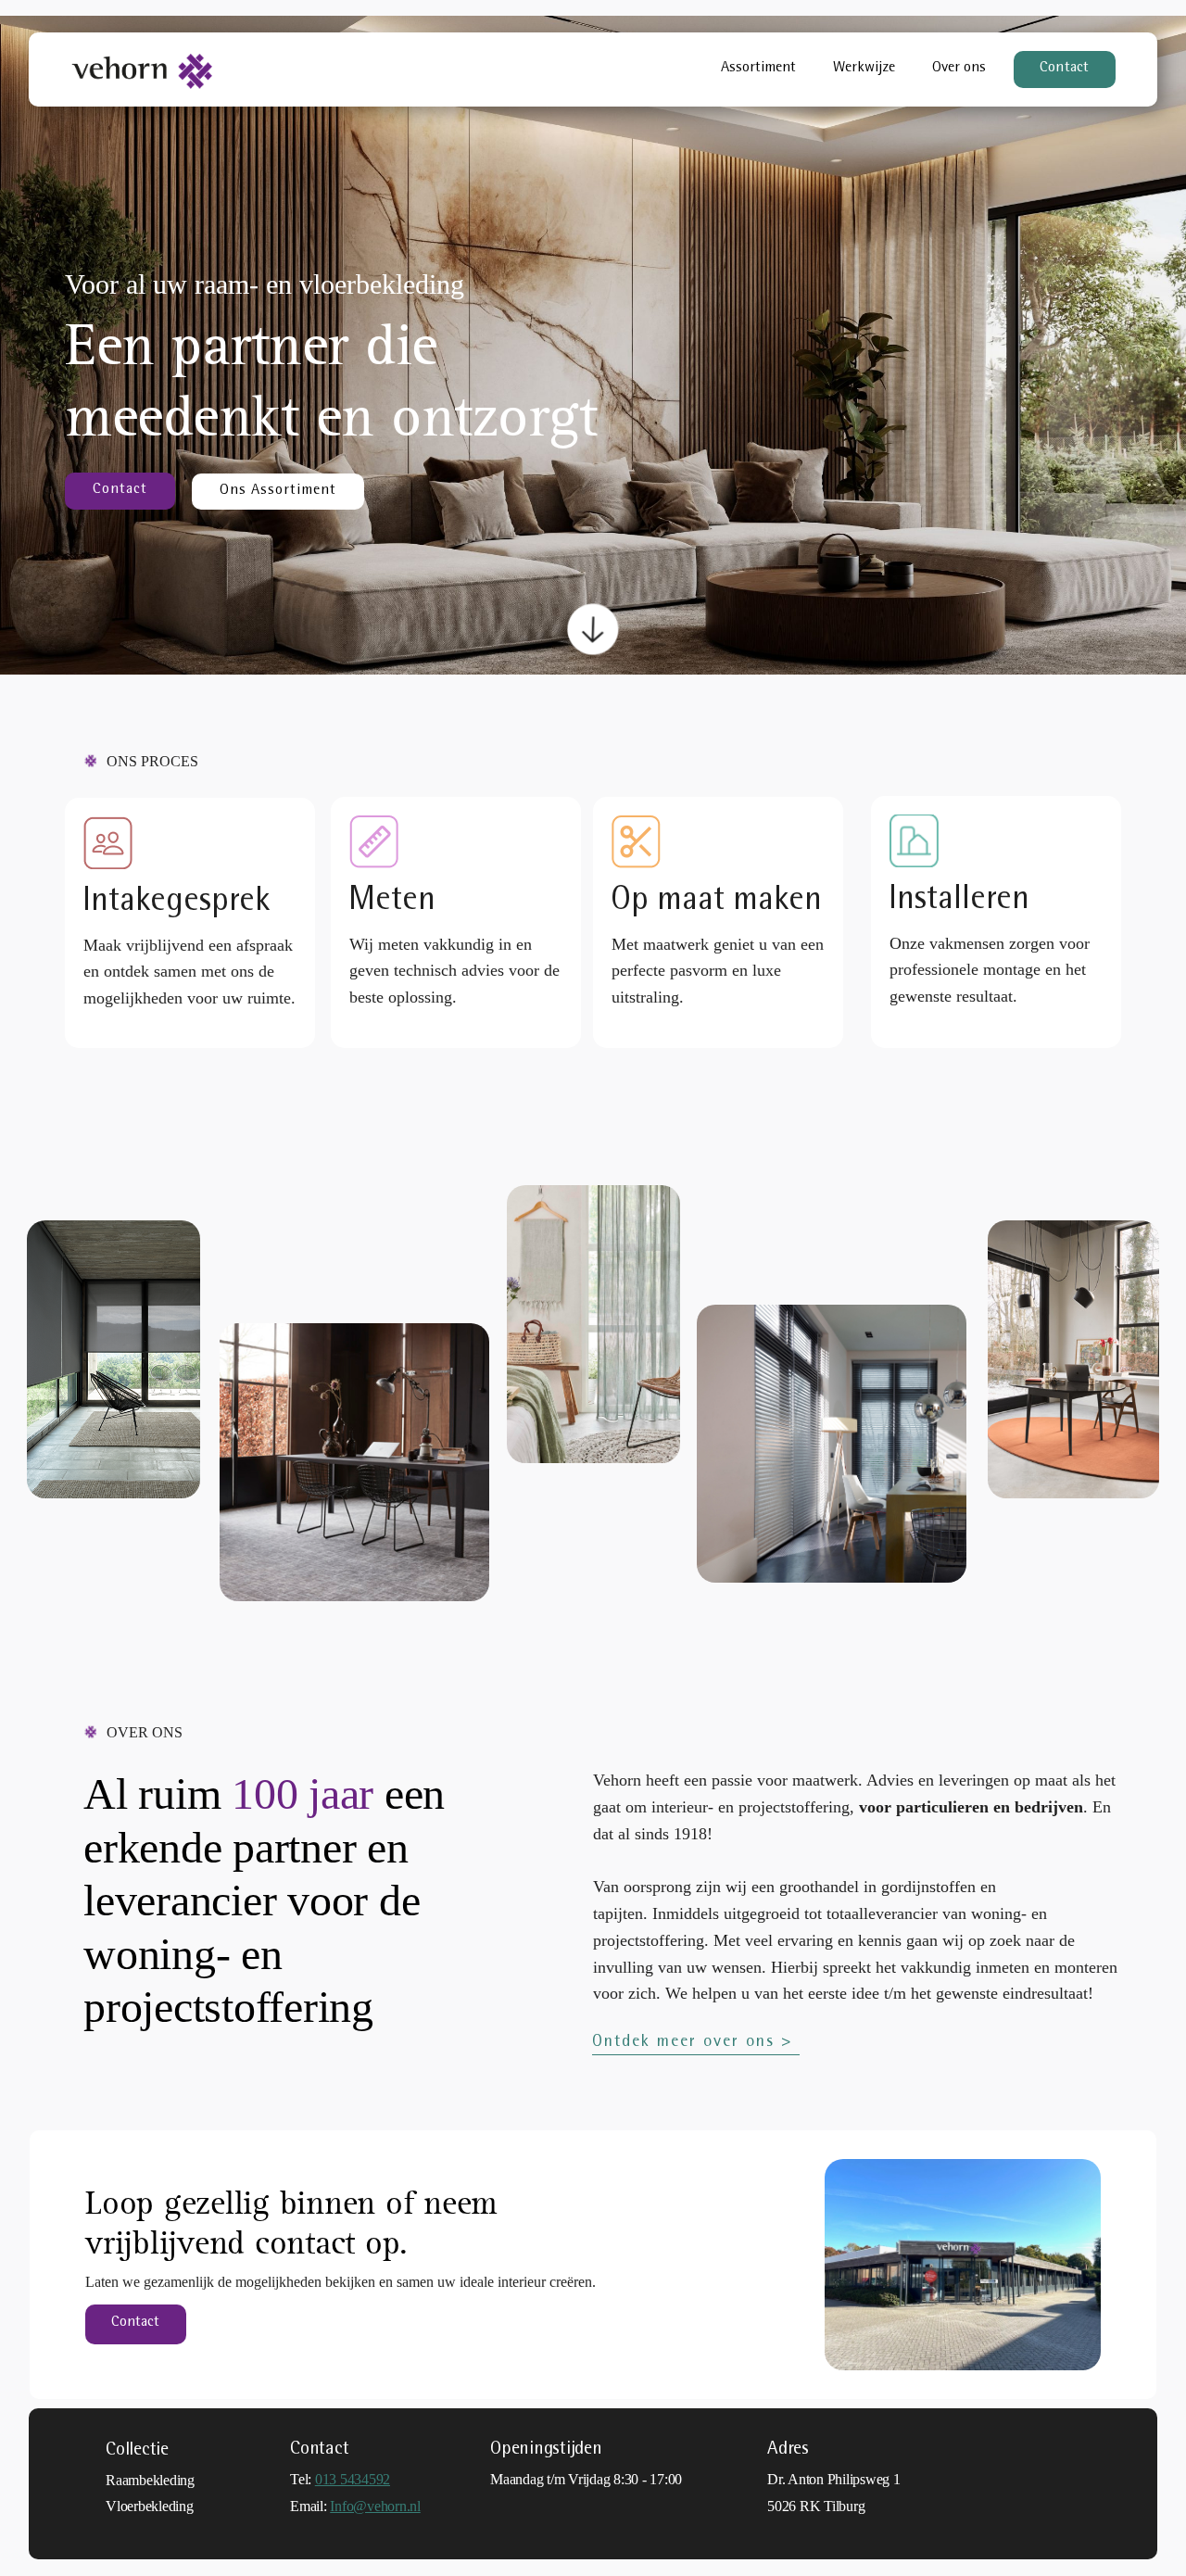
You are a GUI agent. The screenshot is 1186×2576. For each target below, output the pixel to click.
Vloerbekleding (150, 2506)
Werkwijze (864, 69)
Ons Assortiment (278, 491)
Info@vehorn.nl (375, 2506)
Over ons (959, 69)
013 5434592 (353, 2479)
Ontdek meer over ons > (696, 2043)
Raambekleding (150, 2480)
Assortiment (758, 69)
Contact (1064, 69)
